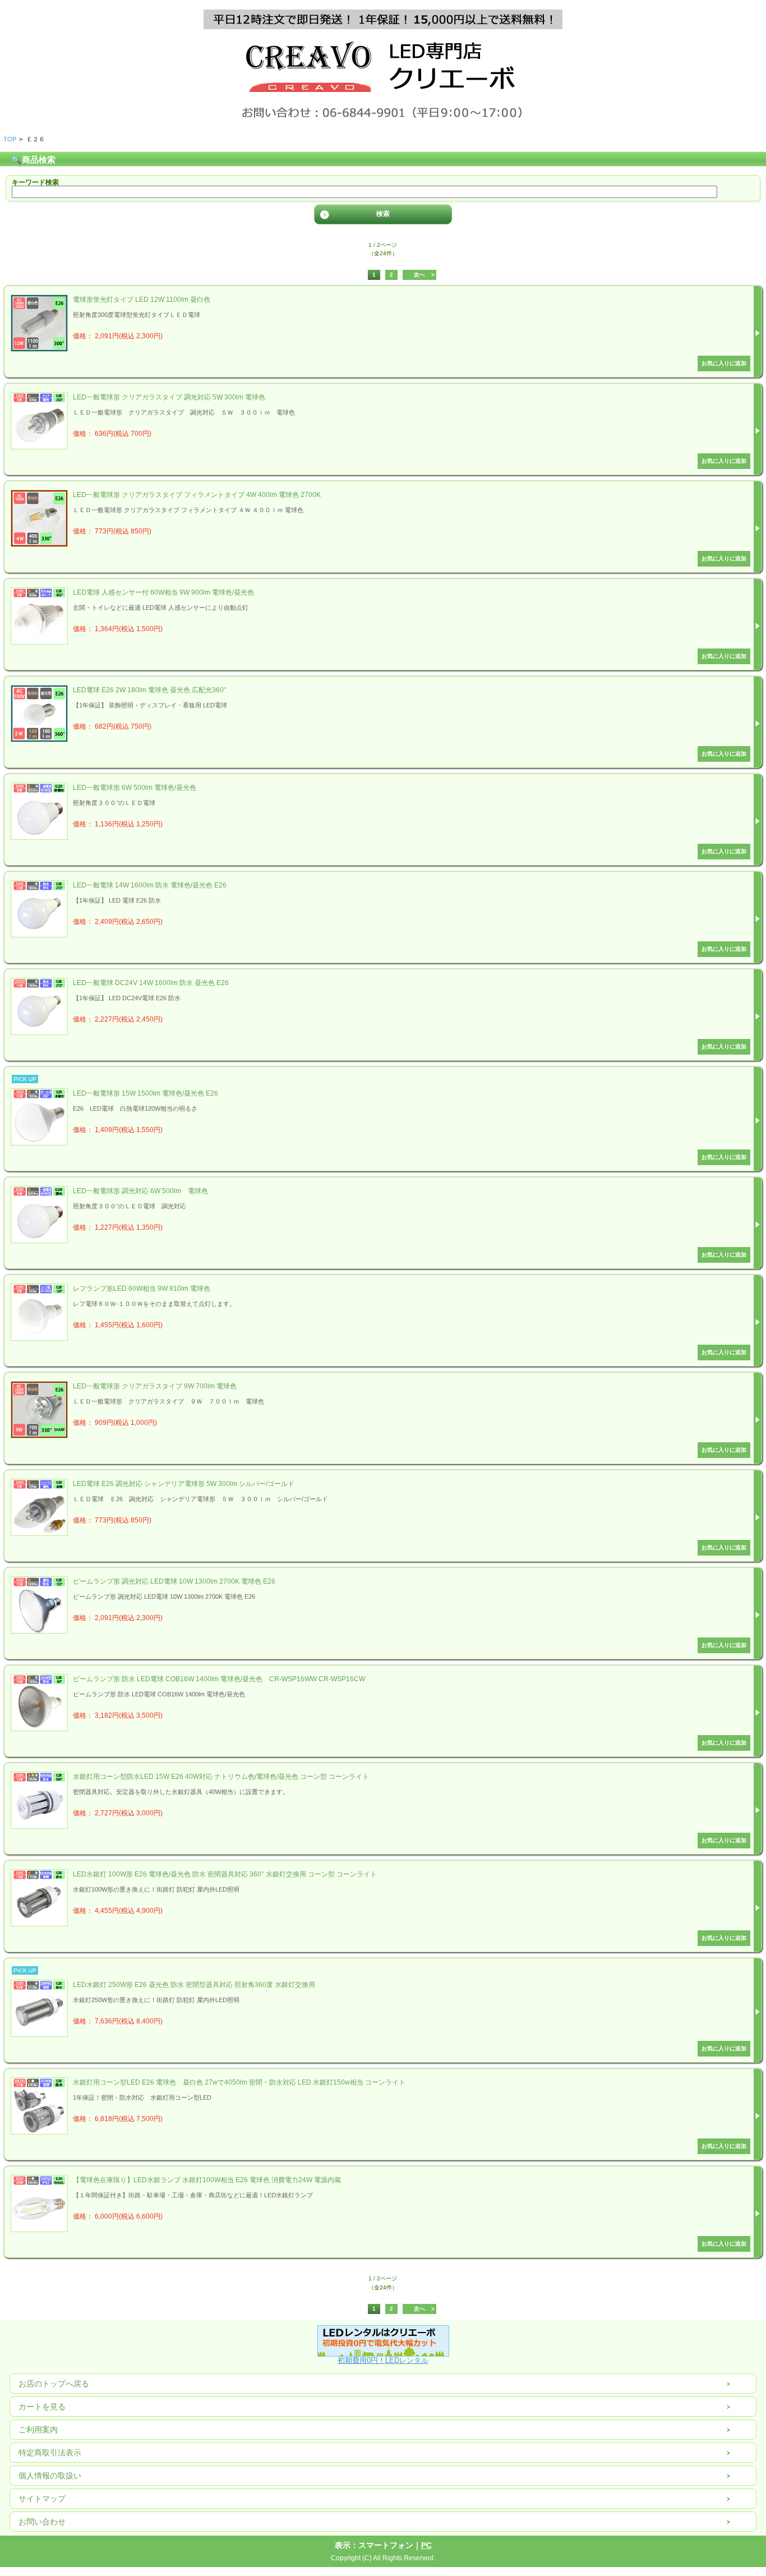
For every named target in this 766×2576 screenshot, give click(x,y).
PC (426, 2545)
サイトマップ (42, 2499)
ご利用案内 (38, 2430)
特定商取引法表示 (50, 2453)
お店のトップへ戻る (54, 2384)
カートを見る (42, 2407)
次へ (419, 275)
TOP (10, 139)
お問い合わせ (42, 2522)
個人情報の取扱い (50, 2476)
